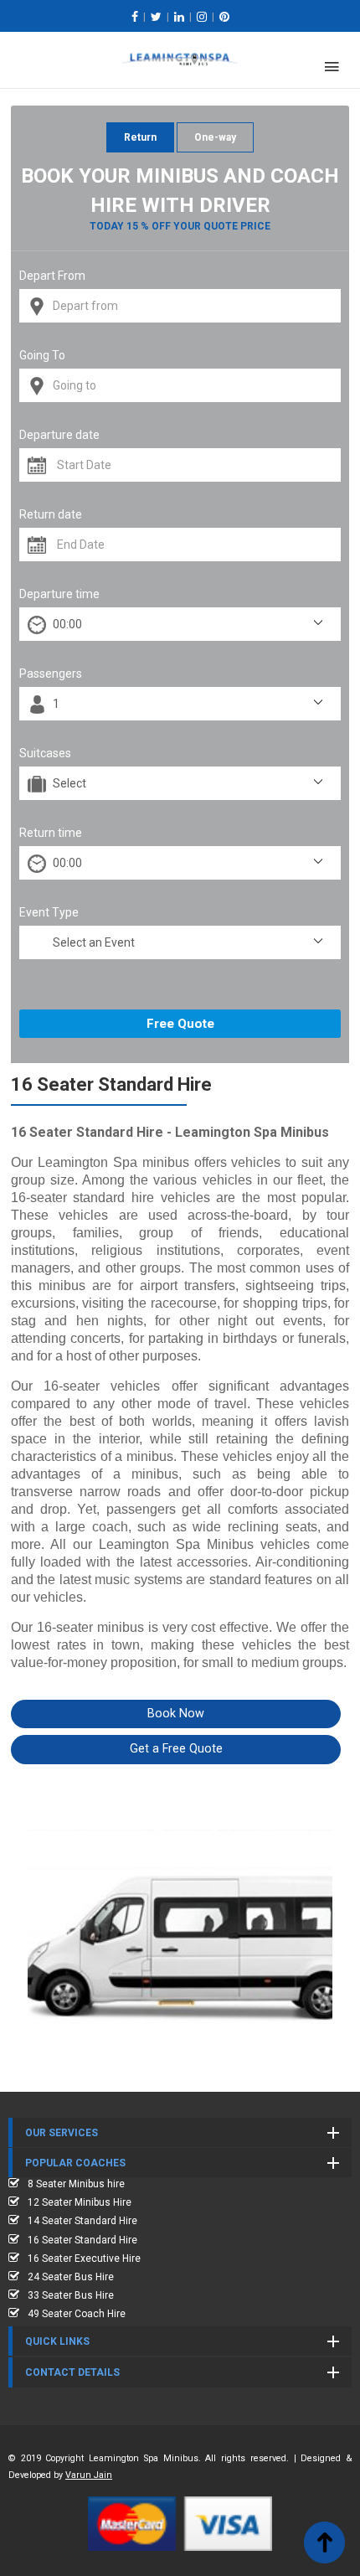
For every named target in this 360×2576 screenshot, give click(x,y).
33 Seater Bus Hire (71, 2295)
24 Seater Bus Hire (71, 2277)
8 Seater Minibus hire (76, 2184)
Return (140, 137)
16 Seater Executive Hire (84, 2259)
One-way (215, 137)
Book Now (176, 1714)
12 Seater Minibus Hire (80, 2202)
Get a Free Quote (176, 1749)
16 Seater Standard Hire (82, 2240)
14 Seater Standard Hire (82, 2221)
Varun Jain (89, 2475)
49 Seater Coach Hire (77, 2314)
